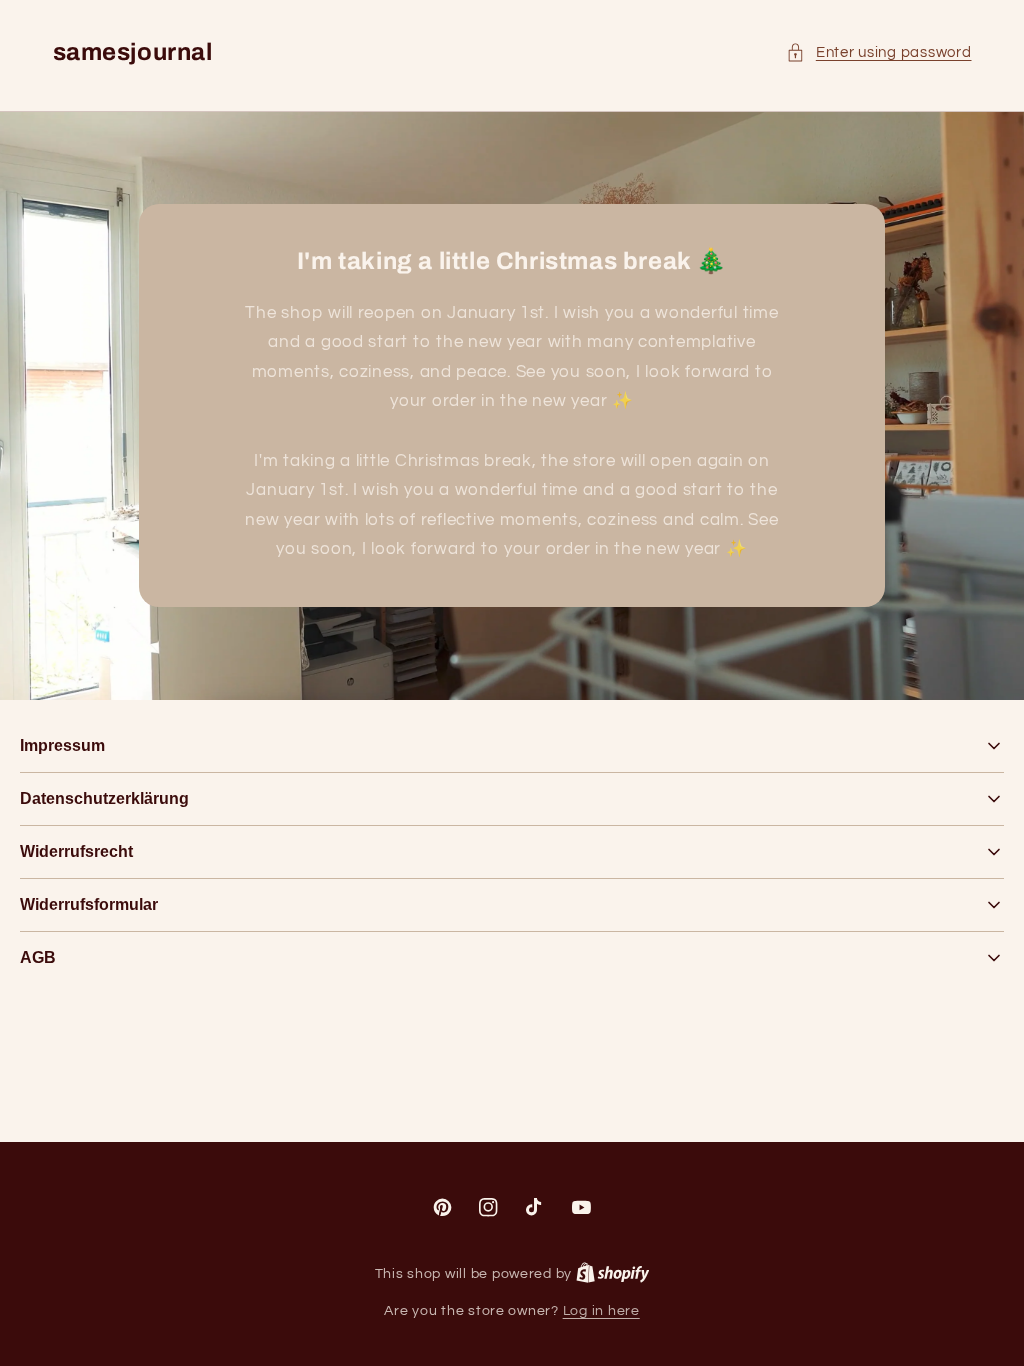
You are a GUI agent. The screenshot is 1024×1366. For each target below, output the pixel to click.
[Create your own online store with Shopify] (613, 1274)
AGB (38, 957)
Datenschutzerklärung (104, 798)
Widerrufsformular (89, 904)
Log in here (601, 1311)
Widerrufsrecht (76, 851)
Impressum (62, 745)
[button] (878, 53)
